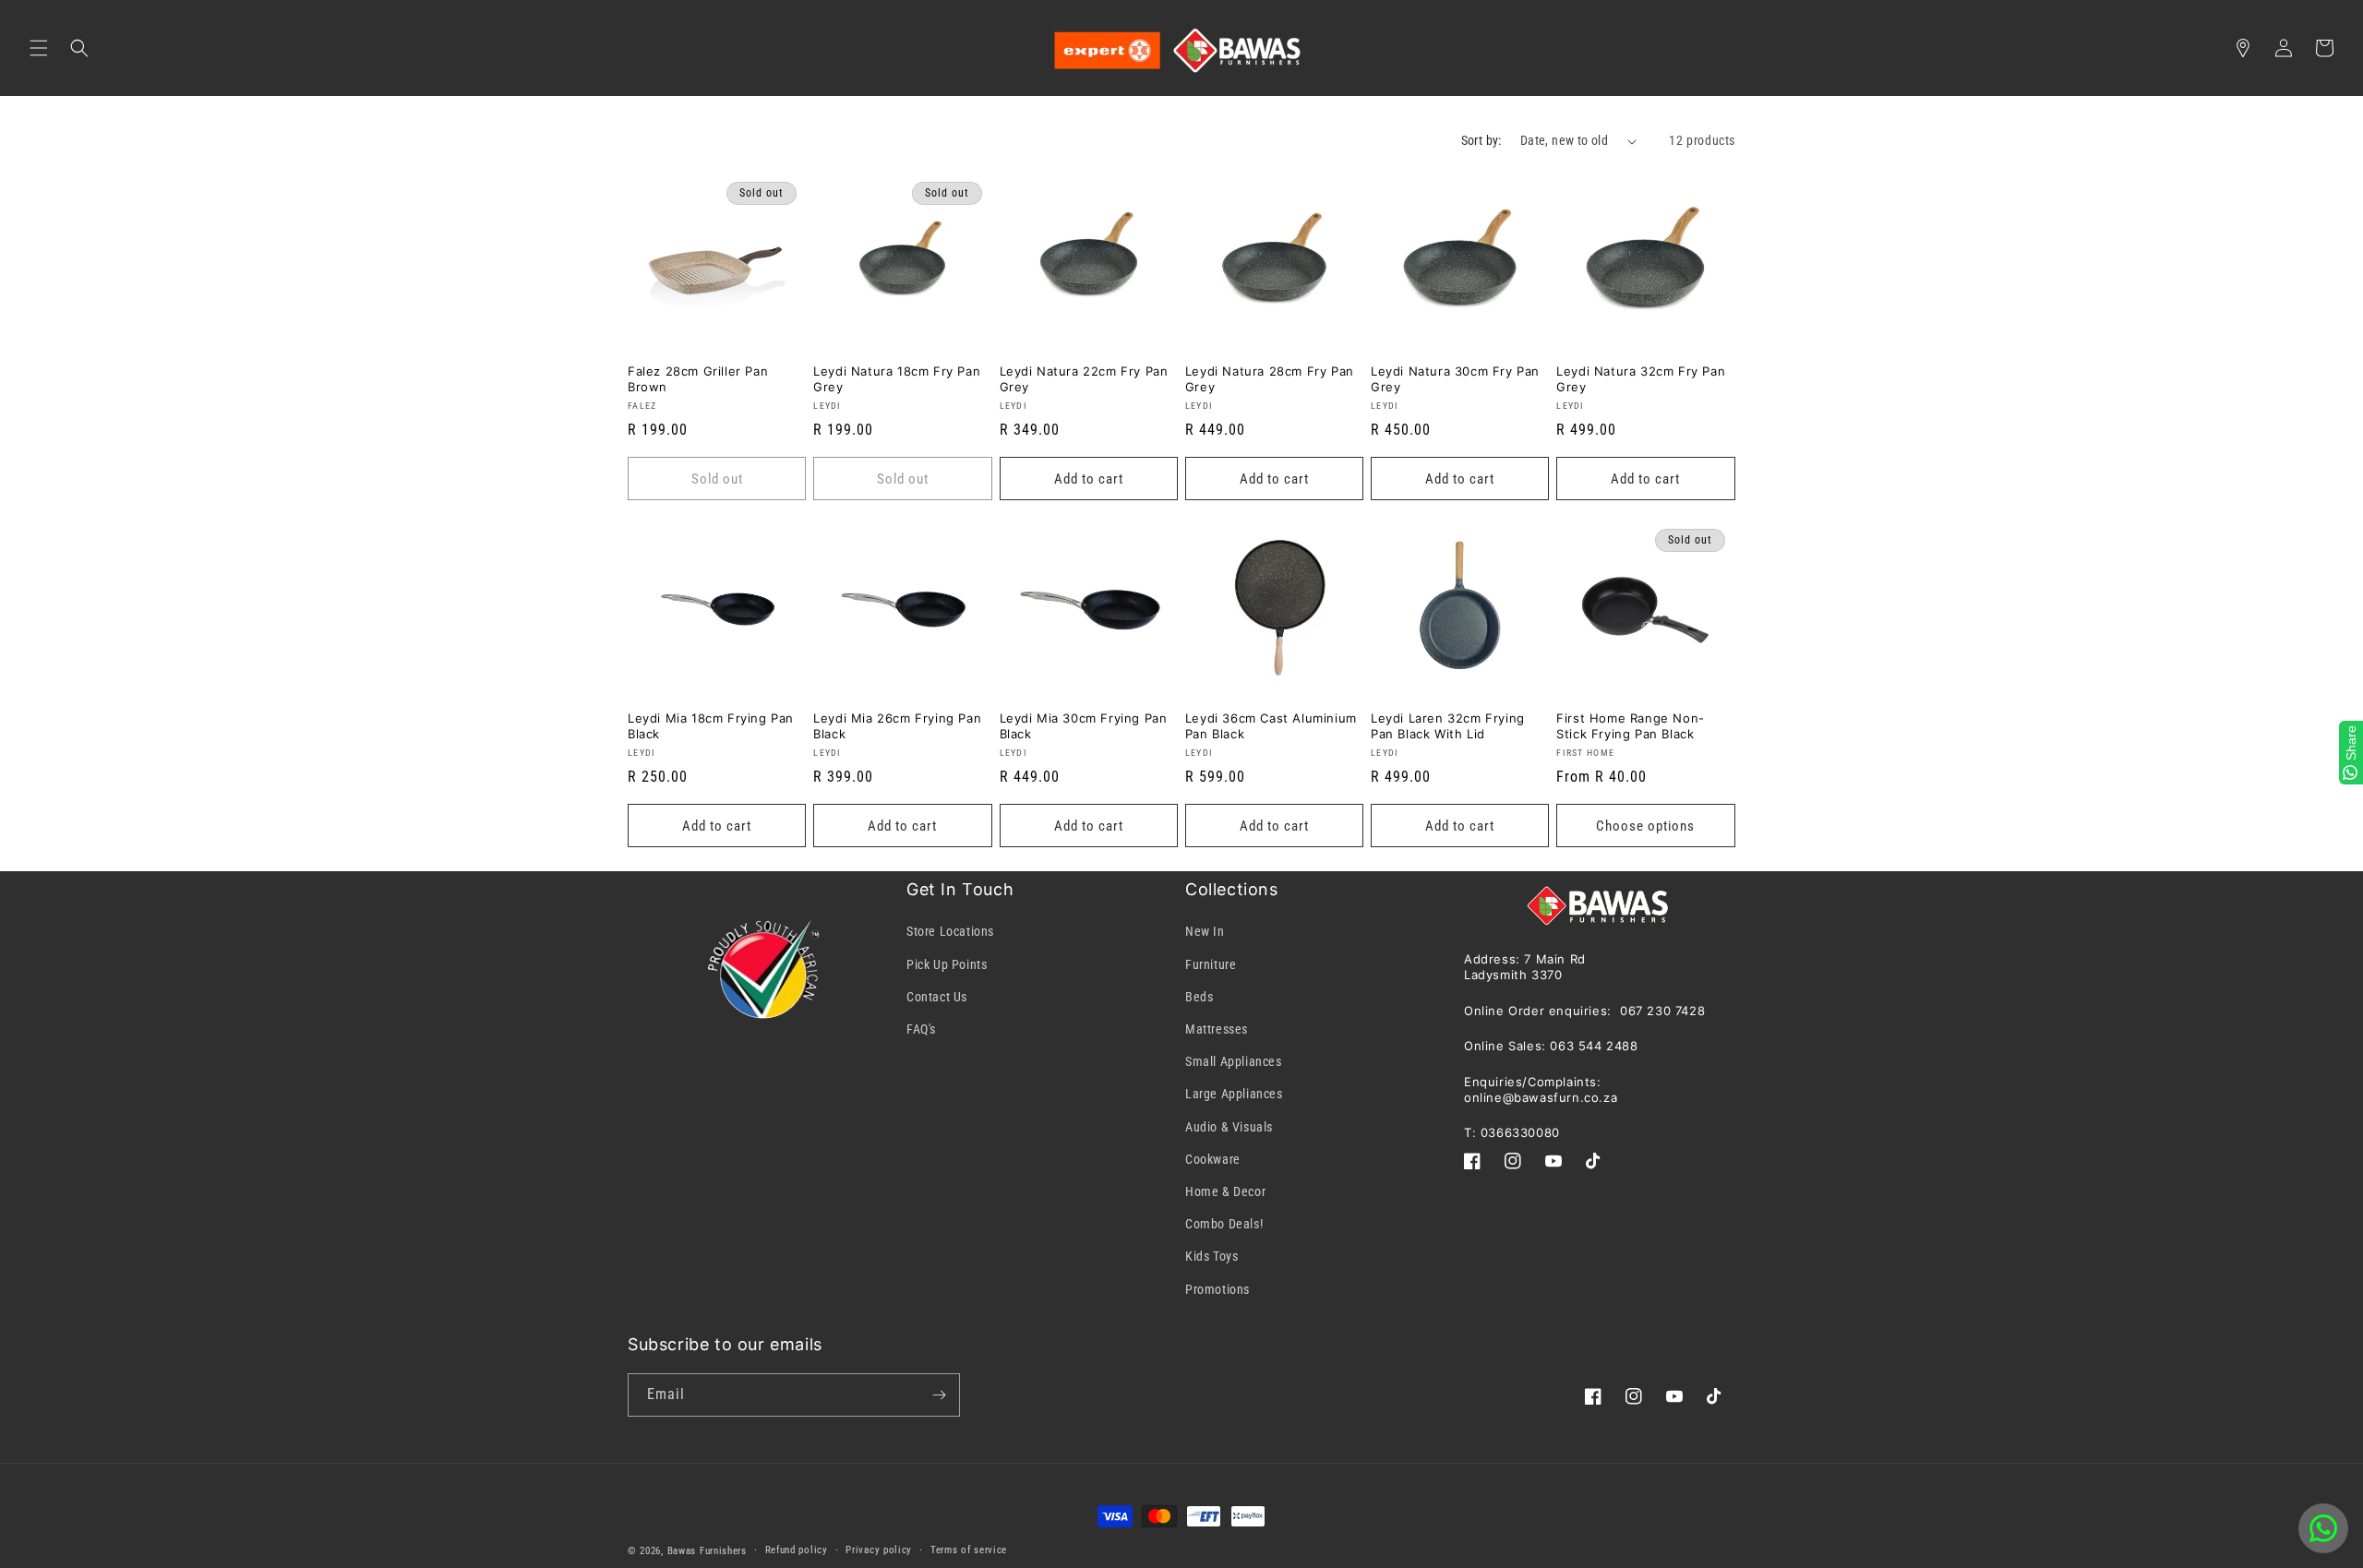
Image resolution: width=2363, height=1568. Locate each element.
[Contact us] (2323, 1528)
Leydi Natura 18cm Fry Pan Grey (897, 379)
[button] (39, 48)
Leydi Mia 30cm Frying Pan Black (1084, 726)
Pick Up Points (947, 964)
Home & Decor (1225, 1191)
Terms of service (969, 1550)
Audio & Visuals (1229, 1127)
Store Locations (950, 931)
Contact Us (937, 997)
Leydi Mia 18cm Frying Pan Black (711, 726)
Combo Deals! (1224, 1224)
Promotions (1217, 1289)
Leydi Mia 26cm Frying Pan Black (897, 726)
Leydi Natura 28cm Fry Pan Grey (1270, 379)
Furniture (1211, 964)
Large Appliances (1234, 1094)
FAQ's (921, 1029)
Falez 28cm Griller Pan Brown (698, 379)
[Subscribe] (939, 1395)
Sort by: (1481, 140)
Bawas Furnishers (707, 1551)
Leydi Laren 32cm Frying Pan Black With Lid (1448, 726)
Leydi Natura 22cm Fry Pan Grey (1084, 379)
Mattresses (1217, 1029)
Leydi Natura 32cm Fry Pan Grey (1641, 379)
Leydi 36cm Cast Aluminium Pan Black (1271, 726)
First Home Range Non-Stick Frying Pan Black (1631, 726)
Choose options (1645, 826)
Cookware (1213, 1159)
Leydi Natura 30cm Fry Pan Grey (1455, 379)
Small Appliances (1234, 1061)
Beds (1199, 997)
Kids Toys (1211, 1256)
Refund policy (797, 1550)
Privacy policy (879, 1550)
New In (1205, 931)
